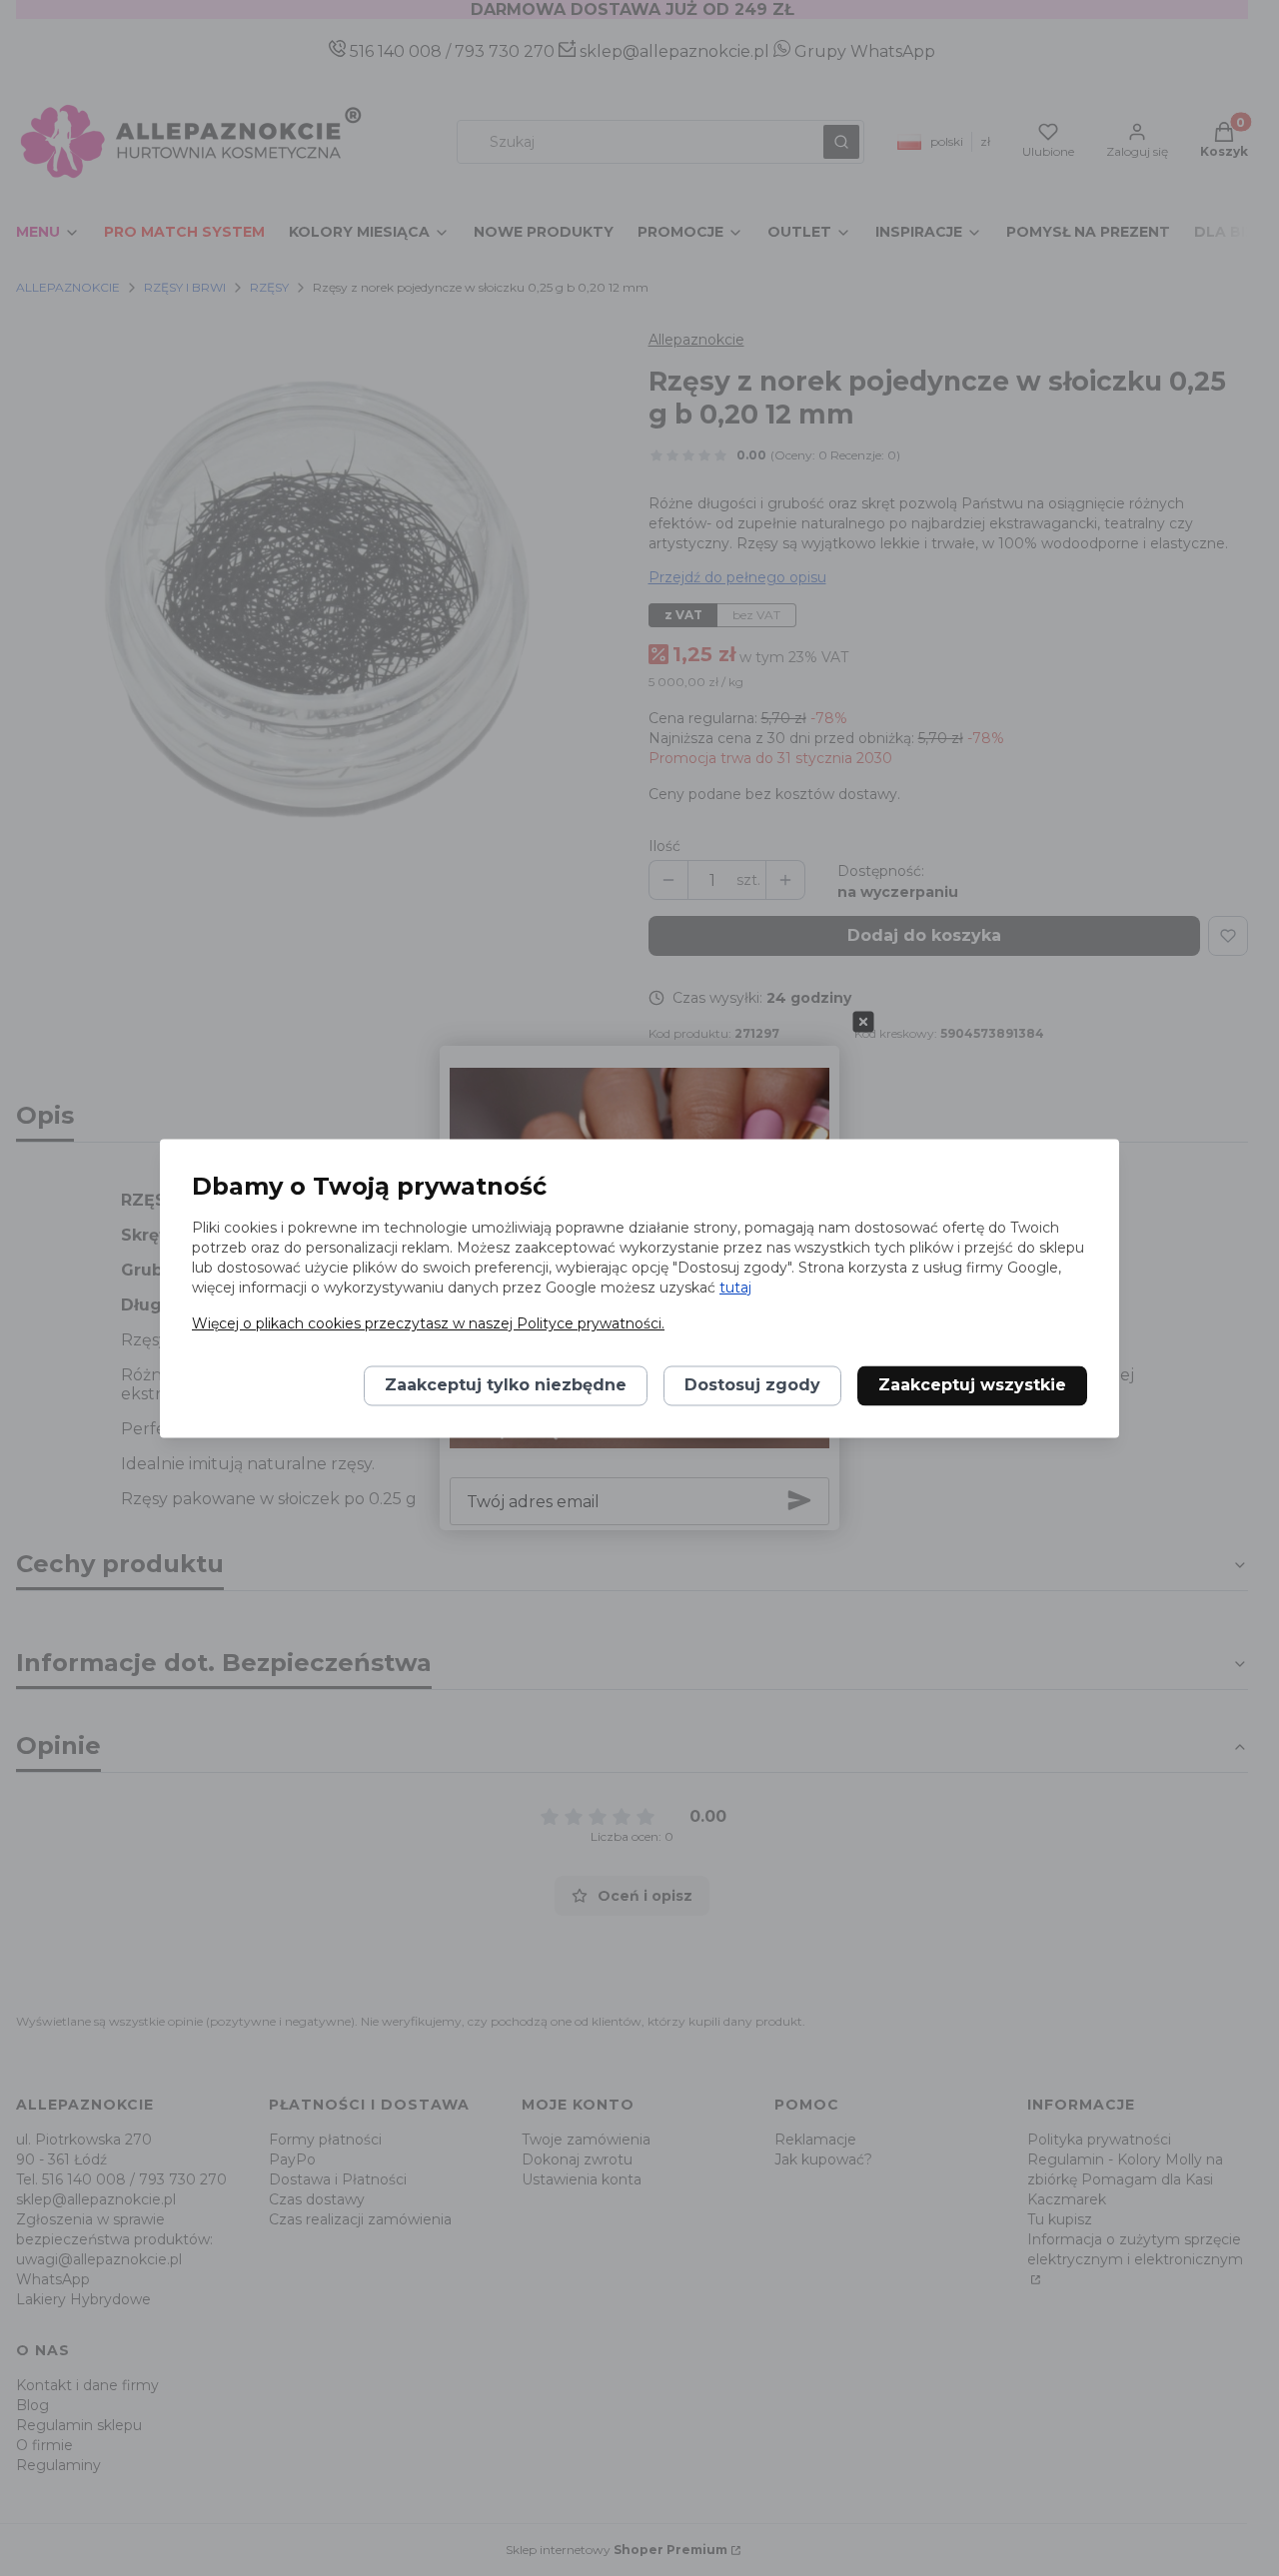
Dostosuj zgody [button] (752, 1385)
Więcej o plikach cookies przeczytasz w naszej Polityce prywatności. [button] (428, 1323)
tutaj (735, 1288)
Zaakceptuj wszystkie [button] (972, 1385)
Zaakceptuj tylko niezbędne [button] (506, 1385)
